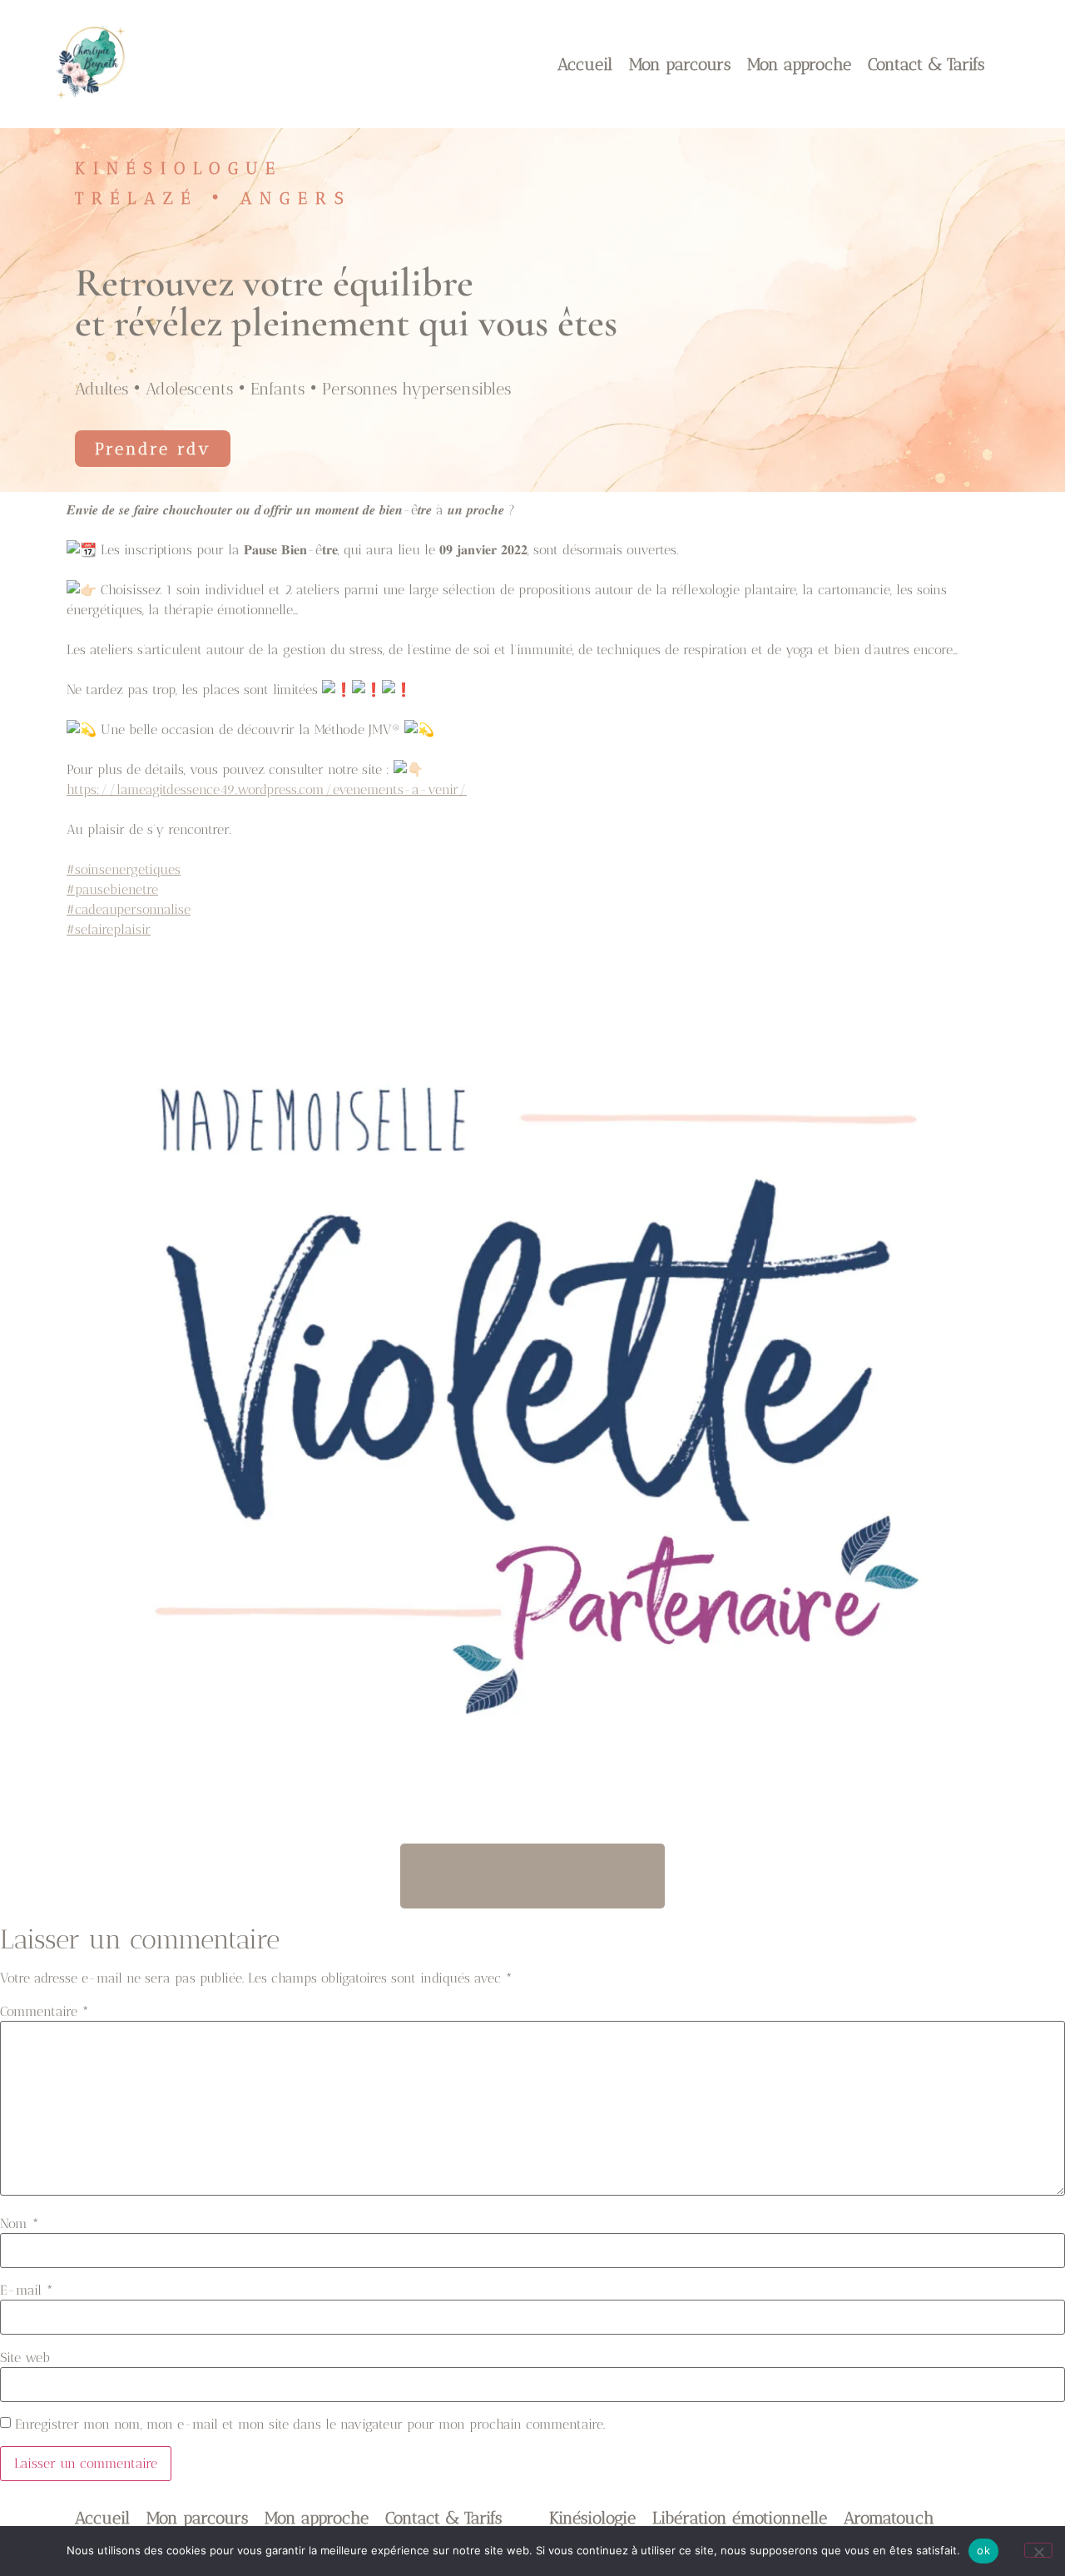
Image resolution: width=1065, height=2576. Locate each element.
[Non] (1038, 2550)
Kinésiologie (592, 2518)
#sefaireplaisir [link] (109, 929)
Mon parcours (680, 64)
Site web (25, 2358)
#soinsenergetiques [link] (124, 869)
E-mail (27, 2291)
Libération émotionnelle (740, 2518)
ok (983, 2550)
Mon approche (799, 64)
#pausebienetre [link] (112, 889)
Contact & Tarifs (926, 64)
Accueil (585, 64)
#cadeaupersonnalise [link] (129, 909)
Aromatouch (889, 2518)
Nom (20, 2224)
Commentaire (45, 2012)
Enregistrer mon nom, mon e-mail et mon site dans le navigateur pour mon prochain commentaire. (310, 2425)
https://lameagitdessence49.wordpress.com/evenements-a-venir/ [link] (267, 789)
